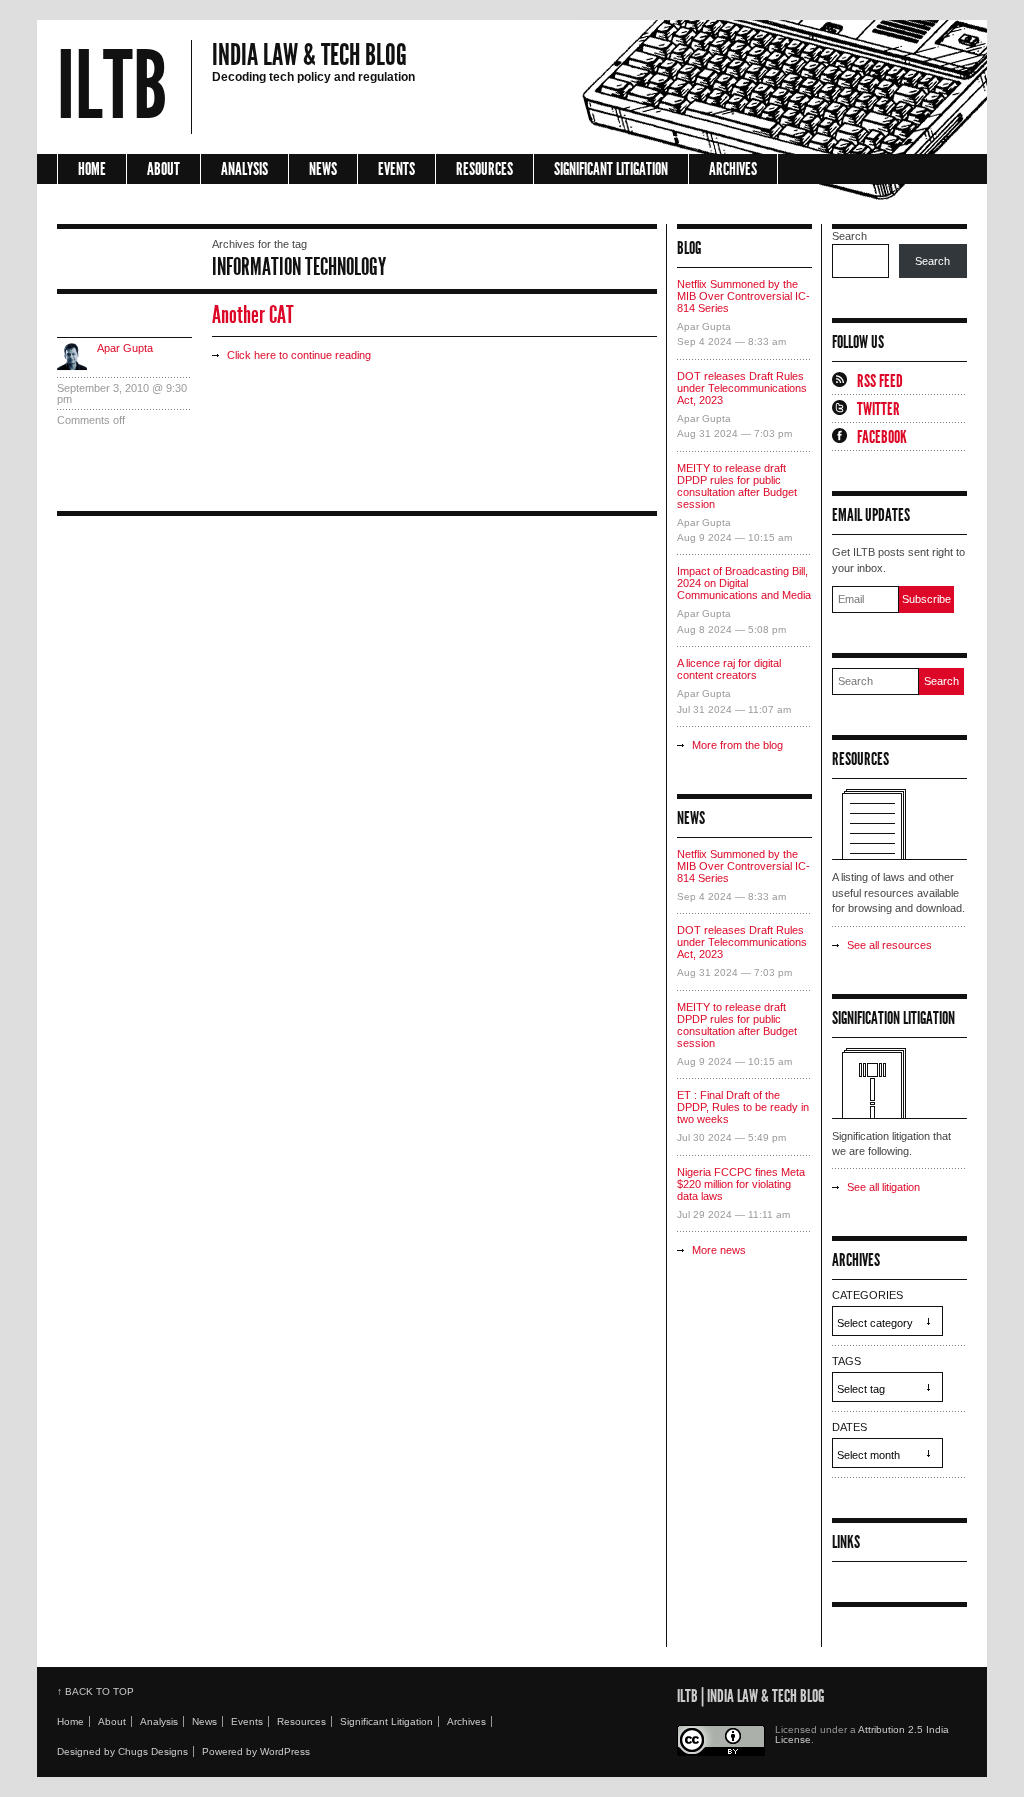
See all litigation (883, 1187)
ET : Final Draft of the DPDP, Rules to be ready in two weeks (743, 1107)
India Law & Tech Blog (309, 55)
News (323, 169)
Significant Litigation (611, 169)
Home (92, 169)
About (163, 169)
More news (719, 1250)
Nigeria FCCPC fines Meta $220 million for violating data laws (741, 1184)
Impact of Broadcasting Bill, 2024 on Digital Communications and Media (744, 583)
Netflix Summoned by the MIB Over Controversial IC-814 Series (743, 296)
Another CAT (253, 315)
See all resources (889, 945)
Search (849, 236)
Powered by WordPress (256, 1751)
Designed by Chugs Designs (122, 1751)
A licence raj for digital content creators (729, 669)
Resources (484, 169)
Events (396, 169)
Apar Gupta (125, 348)
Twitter (878, 409)
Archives (733, 169)
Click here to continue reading (299, 355)
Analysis (244, 169)
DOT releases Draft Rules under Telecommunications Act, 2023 (742, 388)
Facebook (882, 437)
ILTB (112, 87)
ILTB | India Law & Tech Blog (750, 1696)
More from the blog (737, 745)
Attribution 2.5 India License (862, 1734)
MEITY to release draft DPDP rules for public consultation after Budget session (737, 486)
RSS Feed (880, 381)
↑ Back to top (95, 1691)
